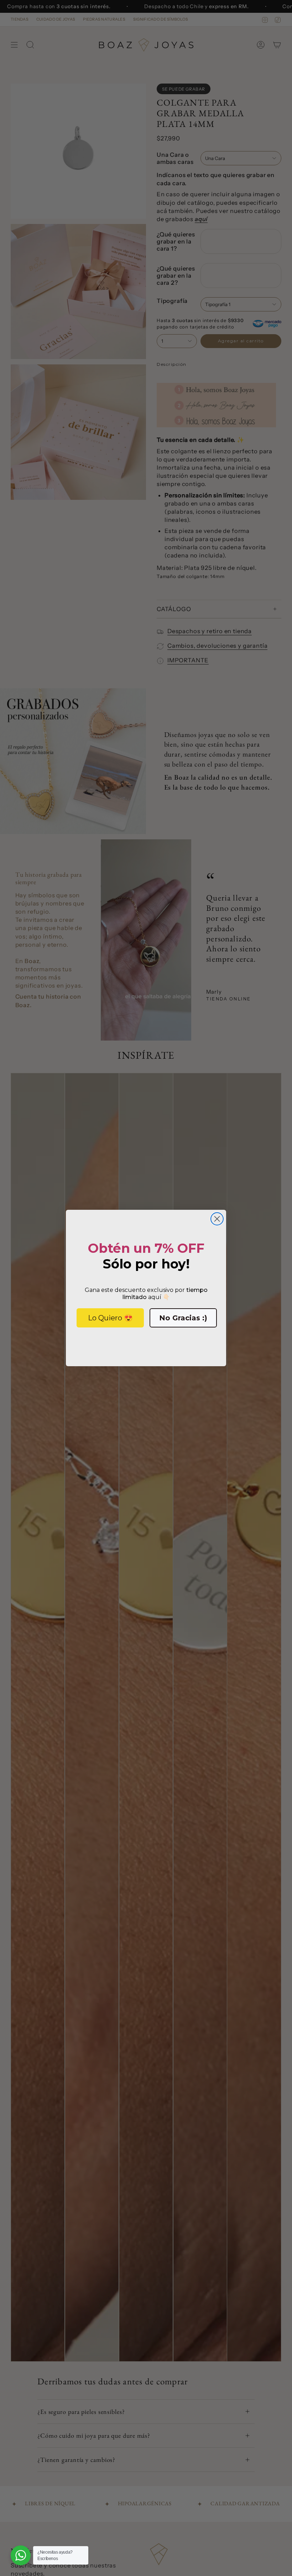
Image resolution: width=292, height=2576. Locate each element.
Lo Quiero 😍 (110, 1318)
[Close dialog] (217, 1219)
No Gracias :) (183, 1318)
